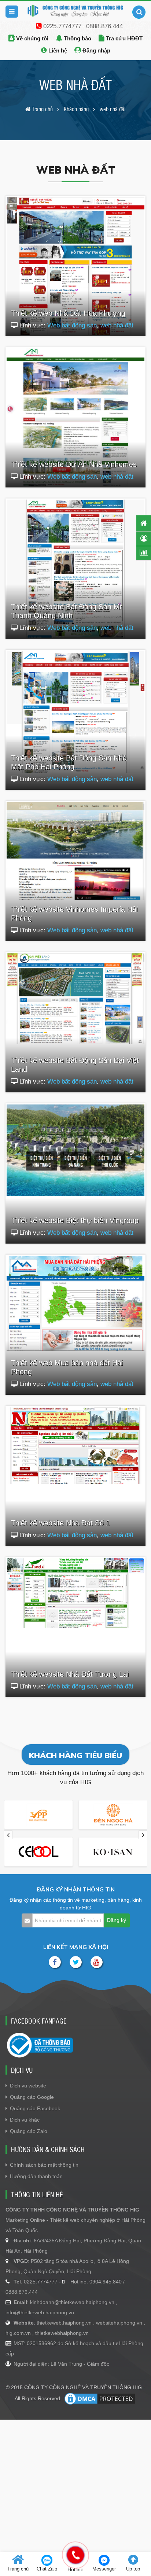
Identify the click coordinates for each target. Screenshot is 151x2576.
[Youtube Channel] (97, 1962)
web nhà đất (117, 325)
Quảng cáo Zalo (29, 2131)
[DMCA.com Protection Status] (100, 2399)
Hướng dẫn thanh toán (36, 2176)
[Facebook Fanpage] (55, 1962)
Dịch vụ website (28, 2086)
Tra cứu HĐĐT (124, 38)
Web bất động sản (72, 325)
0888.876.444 (104, 26)
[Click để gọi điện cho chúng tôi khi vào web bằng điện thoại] (75, 2555)
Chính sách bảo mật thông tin (44, 2165)
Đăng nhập (96, 50)
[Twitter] (76, 1962)
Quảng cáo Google (32, 2097)
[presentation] (8, 1835)
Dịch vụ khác (25, 2120)
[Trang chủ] (144, 523)
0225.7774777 (62, 26)
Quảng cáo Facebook (35, 2108)
